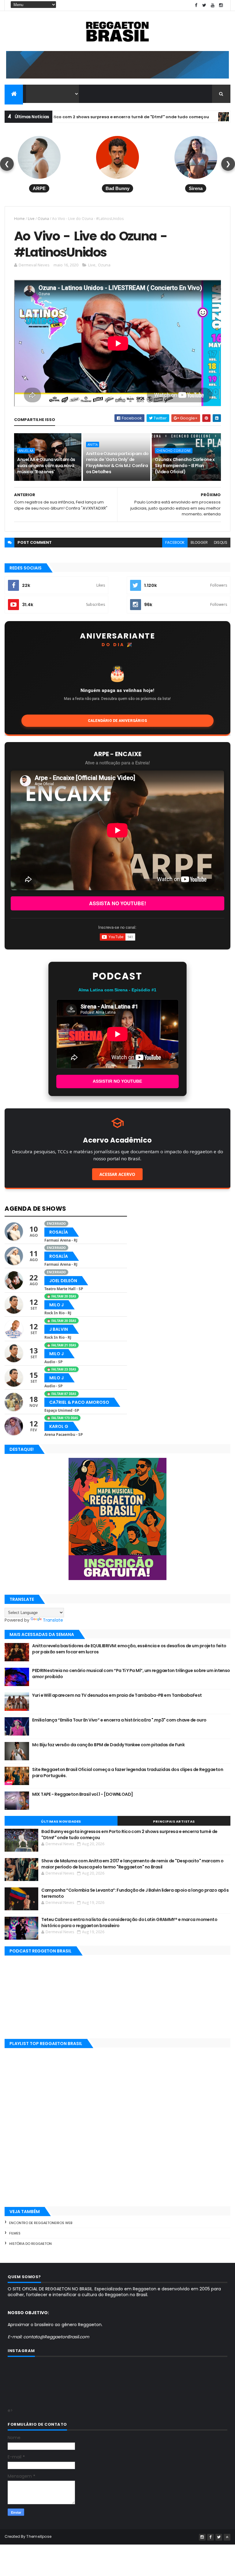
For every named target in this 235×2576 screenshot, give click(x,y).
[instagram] (221, 5)
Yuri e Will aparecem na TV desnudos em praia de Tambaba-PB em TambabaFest (117, 1695)
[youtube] (213, 5)
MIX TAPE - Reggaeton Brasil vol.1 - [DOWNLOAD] (82, 1794)
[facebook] (196, 5)
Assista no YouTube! (117, 903)
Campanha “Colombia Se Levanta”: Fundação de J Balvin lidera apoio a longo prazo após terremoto (135, 1893)
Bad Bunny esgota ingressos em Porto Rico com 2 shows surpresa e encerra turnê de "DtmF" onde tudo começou (129, 1835)
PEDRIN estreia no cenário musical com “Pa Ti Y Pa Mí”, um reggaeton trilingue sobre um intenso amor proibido (131, 1674)
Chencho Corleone (174, 451)
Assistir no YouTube (117, 1081)
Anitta (183, 117)
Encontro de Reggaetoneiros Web (41, 2223)
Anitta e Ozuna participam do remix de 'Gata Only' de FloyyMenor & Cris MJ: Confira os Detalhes (117, 463)
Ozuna (43, 219)
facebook (175, 542)
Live (31, 219)
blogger (199, 542)
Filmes (15, 2233)
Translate (53, 1620)
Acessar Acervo (117, 1174)
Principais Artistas (174, 1821)
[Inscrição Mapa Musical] (117, 77)
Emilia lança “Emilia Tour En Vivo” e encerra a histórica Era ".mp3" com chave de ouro (119, 1720)
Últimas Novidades (61, 1821)
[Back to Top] (227, 2537)
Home (19, 219)
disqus (221, 542)
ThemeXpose (39, 2536)
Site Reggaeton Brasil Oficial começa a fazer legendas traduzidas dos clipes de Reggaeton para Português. (128, 1773)
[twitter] (204, 5)
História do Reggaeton (30, 2244)
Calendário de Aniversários (117, 721)
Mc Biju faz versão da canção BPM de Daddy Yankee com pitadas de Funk (108, 1745)
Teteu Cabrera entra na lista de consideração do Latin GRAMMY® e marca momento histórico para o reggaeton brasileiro (129, 1923)
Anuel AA (26, 451)
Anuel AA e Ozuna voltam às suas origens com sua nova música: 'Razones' (46, 465)
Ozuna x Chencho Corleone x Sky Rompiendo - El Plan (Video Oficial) (185, 465)
